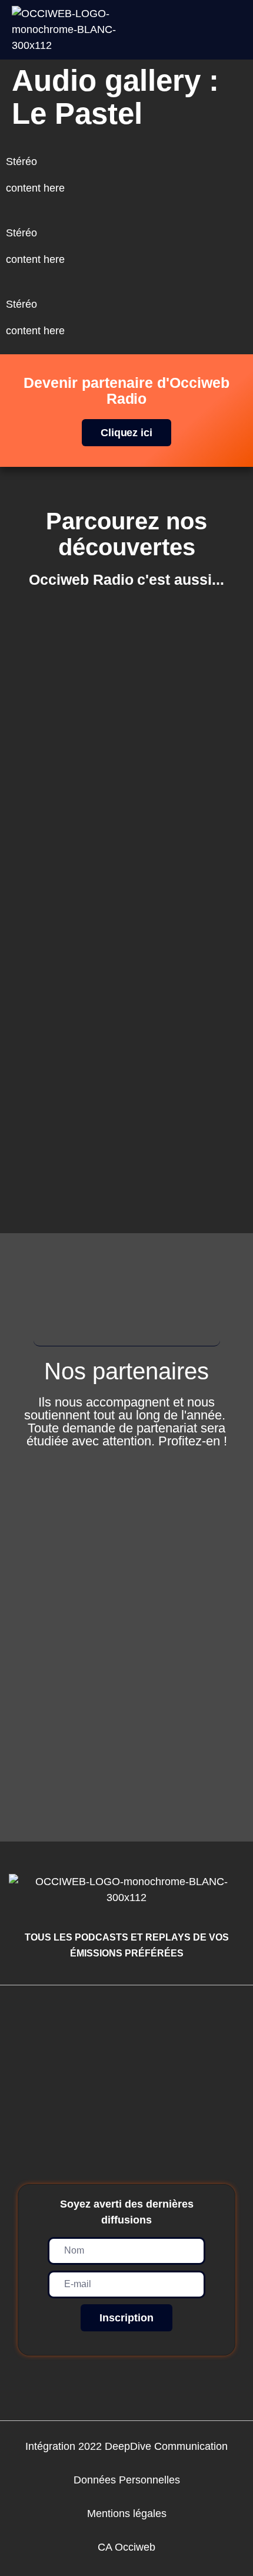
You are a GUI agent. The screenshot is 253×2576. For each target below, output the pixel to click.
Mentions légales (127, 2514)
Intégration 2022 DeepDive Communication (126, 2446)
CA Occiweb (126, 2547)
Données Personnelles (127, 2480)
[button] (237, 30)
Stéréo (21, 162)
